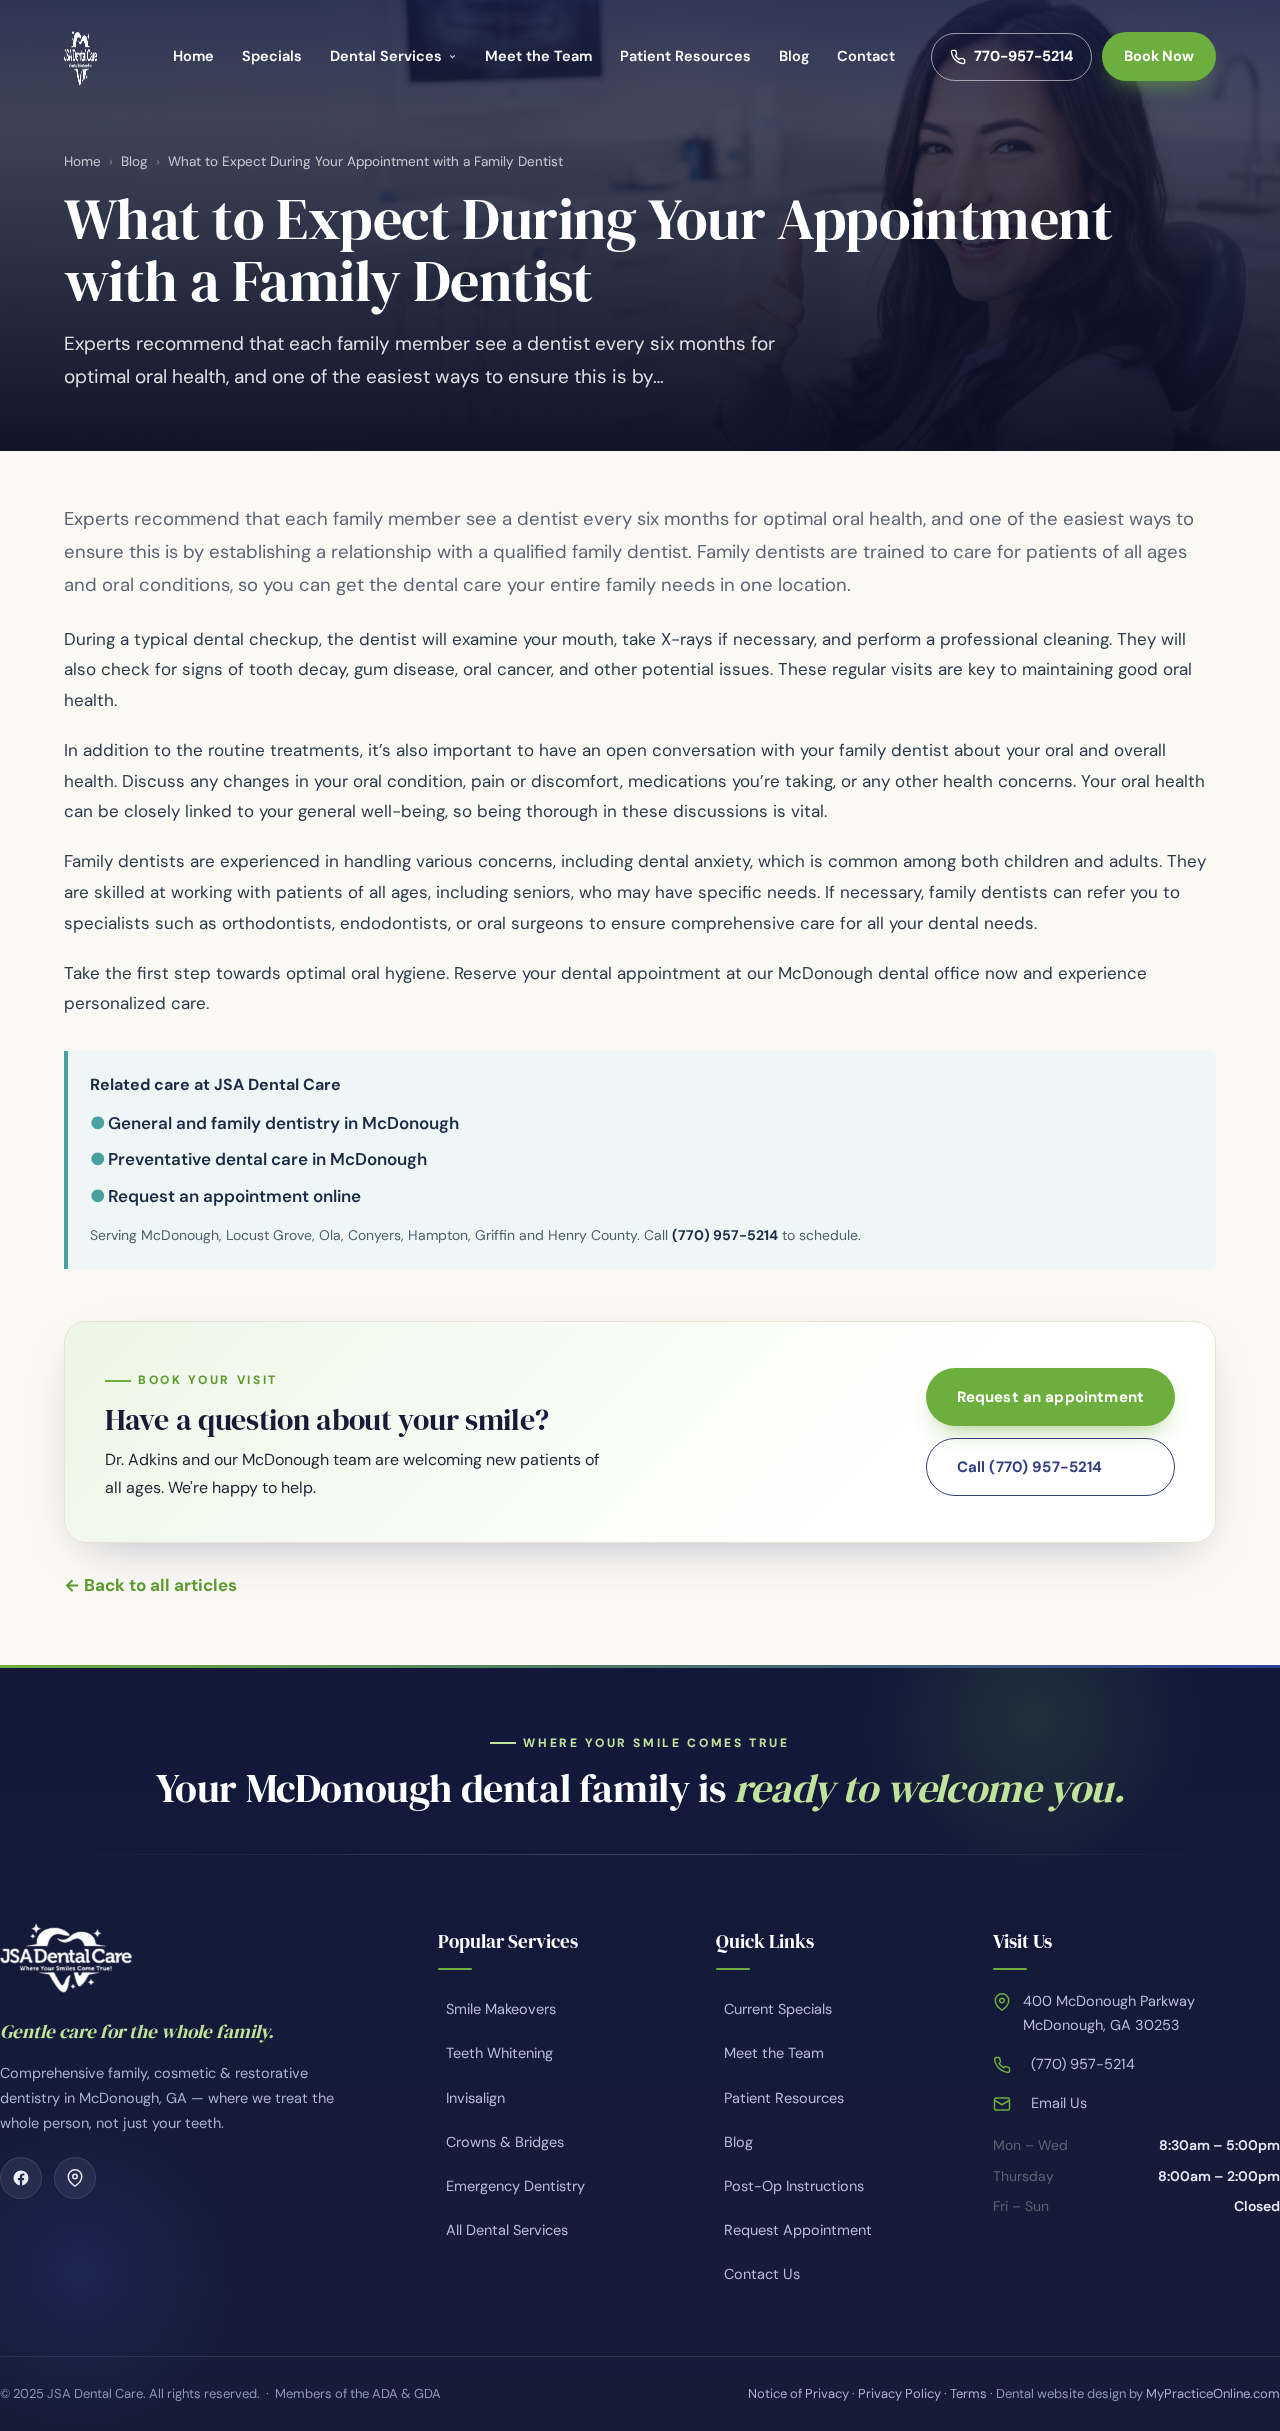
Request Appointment (798, 2230)
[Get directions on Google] (75, 2178)
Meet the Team (538, 56)
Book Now (1159, 56)
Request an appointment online (234, 1196)
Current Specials (778, 2009)
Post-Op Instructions (794, 2186)
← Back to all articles (150, 1585)
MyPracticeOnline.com (1213, 2393)
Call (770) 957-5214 (1030, 1467)
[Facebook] (21, 2178)
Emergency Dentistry (515, 2186)
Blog (794, 56)
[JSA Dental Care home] (80, 57)
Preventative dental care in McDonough (267, 1159)
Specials (272, 56)
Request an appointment (1050, 1397)
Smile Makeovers (501, 2009)
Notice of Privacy (798, 2393)
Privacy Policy (899, 2393)
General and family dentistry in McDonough (283, 1123)
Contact (866, 56)
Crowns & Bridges (505, 2142)
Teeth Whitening (499, 2053)
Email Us (1059, 2103)
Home (193, 56)
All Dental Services (507, 2230)
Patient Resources (685, 56)
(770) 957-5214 (725, 1235)
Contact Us (762, 2274)
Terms (968, 2393)
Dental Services (386, 56)
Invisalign (475, 2098)
